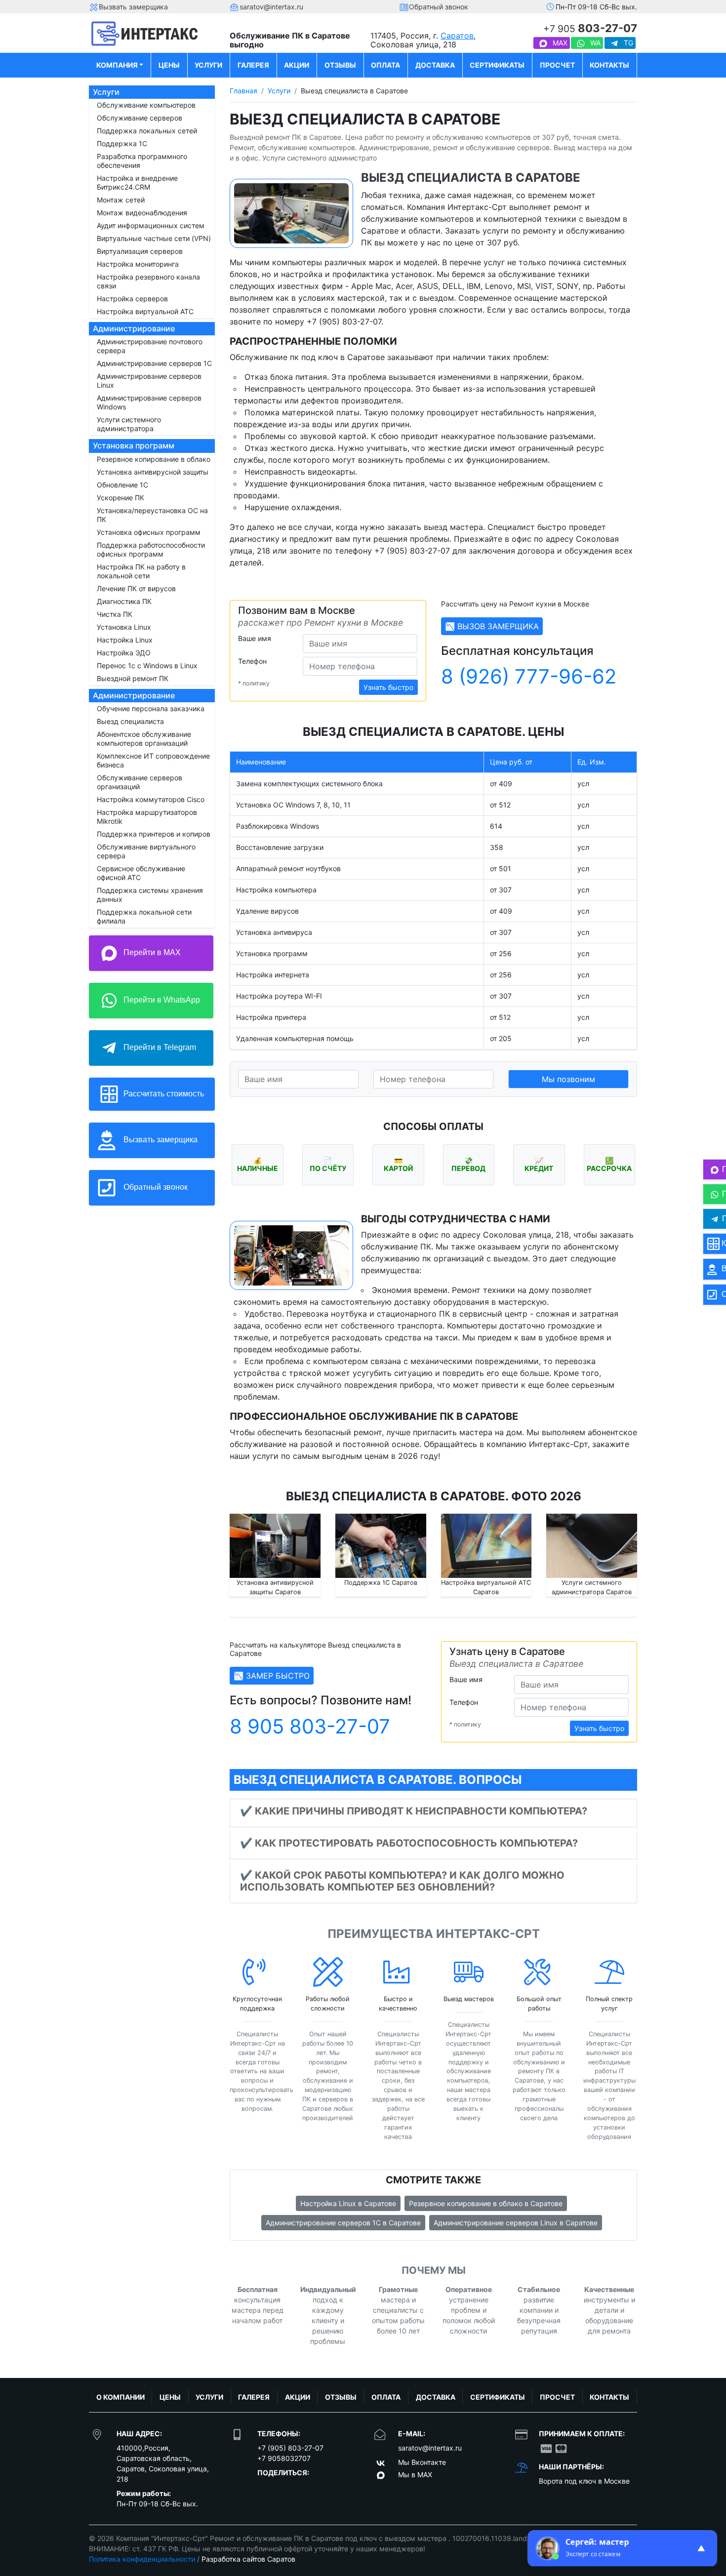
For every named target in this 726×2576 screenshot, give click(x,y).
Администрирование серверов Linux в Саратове (516, 2223)
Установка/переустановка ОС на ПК (152, 515)
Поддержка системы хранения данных (150, 895)
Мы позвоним (568, 1079)
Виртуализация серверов (140, 251)
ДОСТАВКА (435, 65)
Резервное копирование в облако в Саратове (486, 2203)
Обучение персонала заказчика (151, 708)
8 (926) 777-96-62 (529, 676)
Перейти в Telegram (159, 1047)
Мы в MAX (415, 2475)
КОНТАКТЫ (609, 65)
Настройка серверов (132, 299)
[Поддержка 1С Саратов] (381, 1546)
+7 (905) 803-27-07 (290, 2448)
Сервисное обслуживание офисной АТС (141, 873)
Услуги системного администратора (129, 424)
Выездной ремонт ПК (133, 678)
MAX (559, 43)
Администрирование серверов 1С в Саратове (343, 2223)
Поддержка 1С (122, 143)
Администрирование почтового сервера (150, 346)
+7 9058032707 (284, 2458)
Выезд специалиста (130, 721)
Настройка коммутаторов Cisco (151, 799)
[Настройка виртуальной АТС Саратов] (486, 1546)
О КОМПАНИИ (121, 2397)
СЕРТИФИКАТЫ (497, 65)
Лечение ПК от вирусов (136, 588)
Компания (117, 65)
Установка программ (134, 445)
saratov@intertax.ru (430, 2448)
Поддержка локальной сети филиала (144, 916)
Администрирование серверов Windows (149, 402)
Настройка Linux (125, 640)
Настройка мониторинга (138, 264)
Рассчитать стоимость (163, 1093)
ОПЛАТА (385, 65)
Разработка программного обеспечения (142, 161)
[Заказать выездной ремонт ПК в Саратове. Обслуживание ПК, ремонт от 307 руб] (152, 34)
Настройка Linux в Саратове (348, 2203)
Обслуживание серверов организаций (140, 782)
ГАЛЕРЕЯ (253, 65)
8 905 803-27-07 (310, 1726)
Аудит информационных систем (151, 225)
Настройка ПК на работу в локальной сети (141, 571)
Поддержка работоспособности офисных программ (151, 549)
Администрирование (134, 328)
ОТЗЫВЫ (340, 65)
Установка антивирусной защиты (153, 472)
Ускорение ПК (121, 498)
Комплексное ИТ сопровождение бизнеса (153, 760)
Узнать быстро (388, 687)
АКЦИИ (297, 65)
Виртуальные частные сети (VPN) (154, 238)
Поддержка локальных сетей (147, 131)
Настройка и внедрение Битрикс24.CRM (137, 182)
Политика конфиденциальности (142, 2559)
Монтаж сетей (121, 200)
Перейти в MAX (151, 952)
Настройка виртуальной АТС (145, 311)
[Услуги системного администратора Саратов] (592, 1546)
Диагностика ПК (124, 601)
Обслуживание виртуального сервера (146, 851)
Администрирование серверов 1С (154, 363)
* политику (254, 683)
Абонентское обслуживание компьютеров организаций (144, 739)
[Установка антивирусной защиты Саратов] (275, 1546)
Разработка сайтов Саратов (248, 2559)
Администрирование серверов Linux (149, 381)
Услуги (106, 92)
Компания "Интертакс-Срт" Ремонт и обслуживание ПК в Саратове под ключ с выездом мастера (282, 2538)
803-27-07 (590, 28)
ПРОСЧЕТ (557, 65)
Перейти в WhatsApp (161, 1000)
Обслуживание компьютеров (146, 105)
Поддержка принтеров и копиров (154, 834)
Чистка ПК (115, 614)
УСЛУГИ (208, 65)
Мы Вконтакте (422, 2462)
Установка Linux (124, 627)
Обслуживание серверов (140, 118)
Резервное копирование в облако (154, 459)
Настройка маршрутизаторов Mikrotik (147, 817)
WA (594, 43)
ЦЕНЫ (169, 65)
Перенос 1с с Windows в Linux (147, 665)
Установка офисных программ (149, 532)
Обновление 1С (122, 485)
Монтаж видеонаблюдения (142, 213)
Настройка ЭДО (124, 653)
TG (627, 43)
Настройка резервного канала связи (148, 281)
